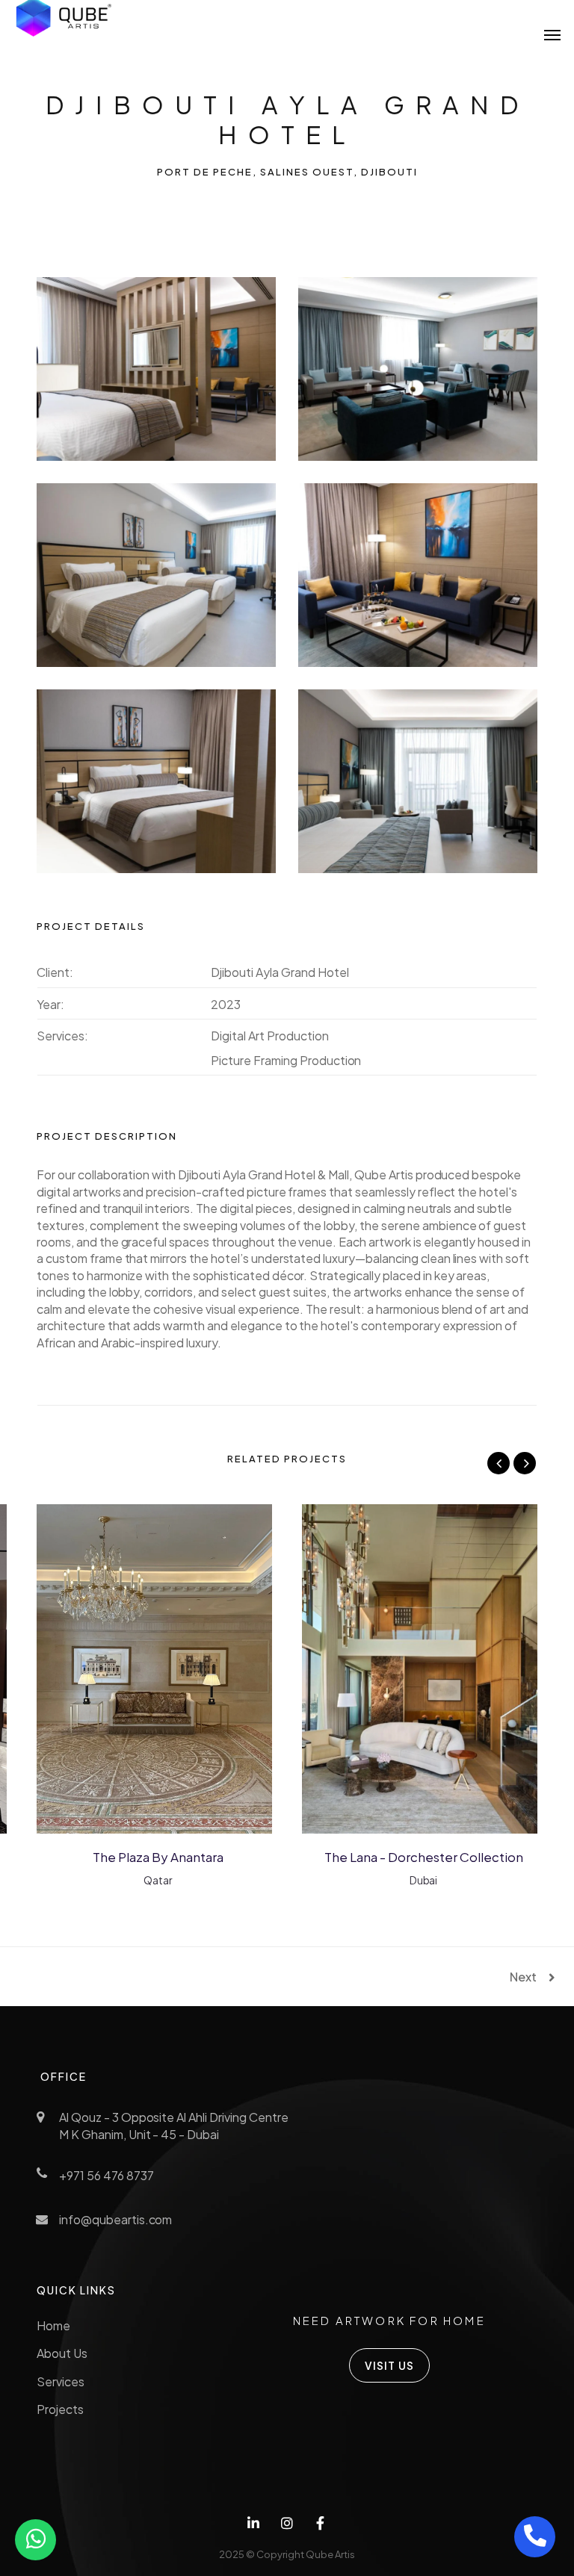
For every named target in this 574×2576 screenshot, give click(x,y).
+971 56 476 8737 (106, 2175)
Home (53, 2325)
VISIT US (390, 2365)
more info (101, 1668)
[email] (320, 2523)
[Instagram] (287, 2523)
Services (61, 2381)
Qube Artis (330, 2554)
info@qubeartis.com (115, 2219)
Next (523, 1977)
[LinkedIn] (254, 2523)
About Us (62, 2353)
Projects (60, 2409)
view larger (195, 1668)
